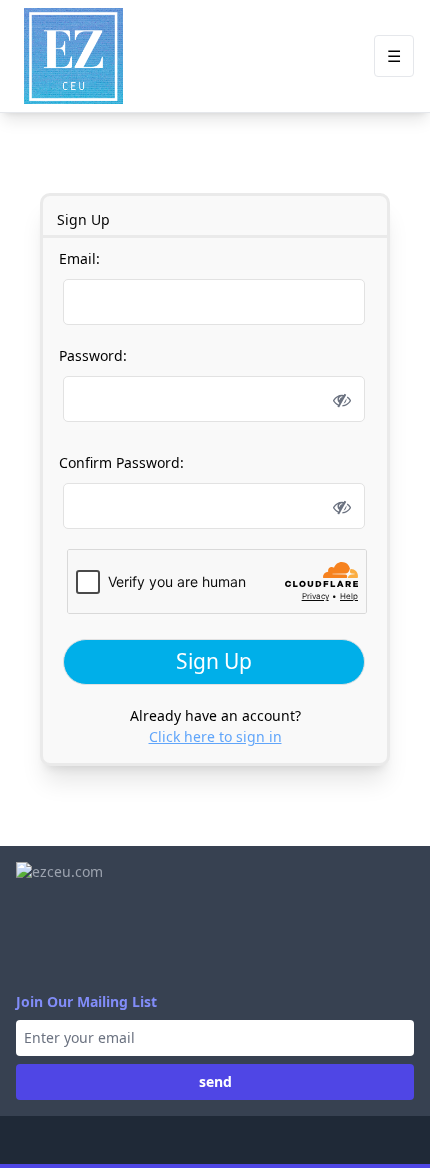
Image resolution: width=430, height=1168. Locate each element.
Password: (93, 355)
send (215, 1081)
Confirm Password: (121, 462)
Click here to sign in (215, 736)
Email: (79, 258)
